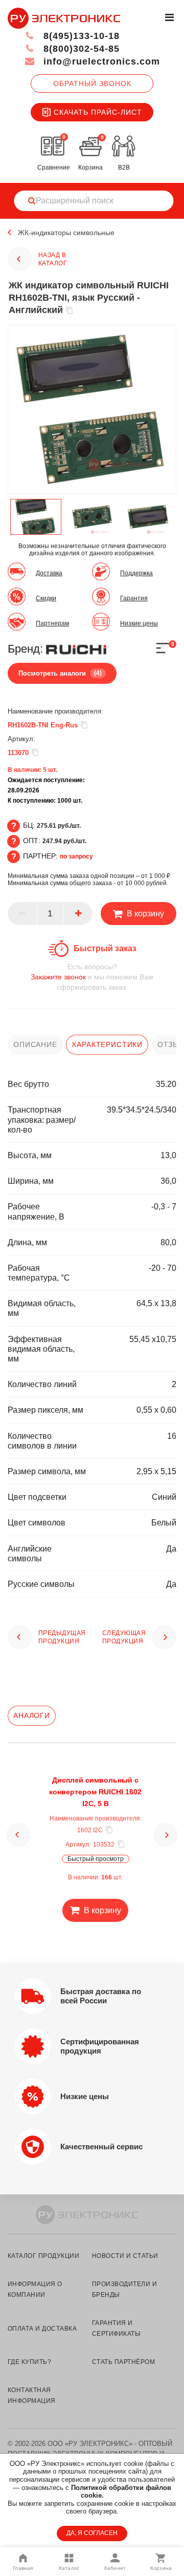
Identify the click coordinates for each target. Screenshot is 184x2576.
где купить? (29, 2362)
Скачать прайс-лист (98, 112)
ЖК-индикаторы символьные (66, 233)
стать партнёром (123, 2362)
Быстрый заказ (105, 948)
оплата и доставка (42, 2329)
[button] (18, 1835)
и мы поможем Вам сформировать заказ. (92, 977)
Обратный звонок (92, 83)
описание (35, 1044)
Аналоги (32, 1715)
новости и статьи (125, 2256)
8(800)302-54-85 (80, 49)
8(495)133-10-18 (80, 36)
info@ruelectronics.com (100, 61)
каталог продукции (43, 2256)
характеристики (107, 1044)
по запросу (76, 856)
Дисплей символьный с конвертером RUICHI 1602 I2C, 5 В (95, 1792)
